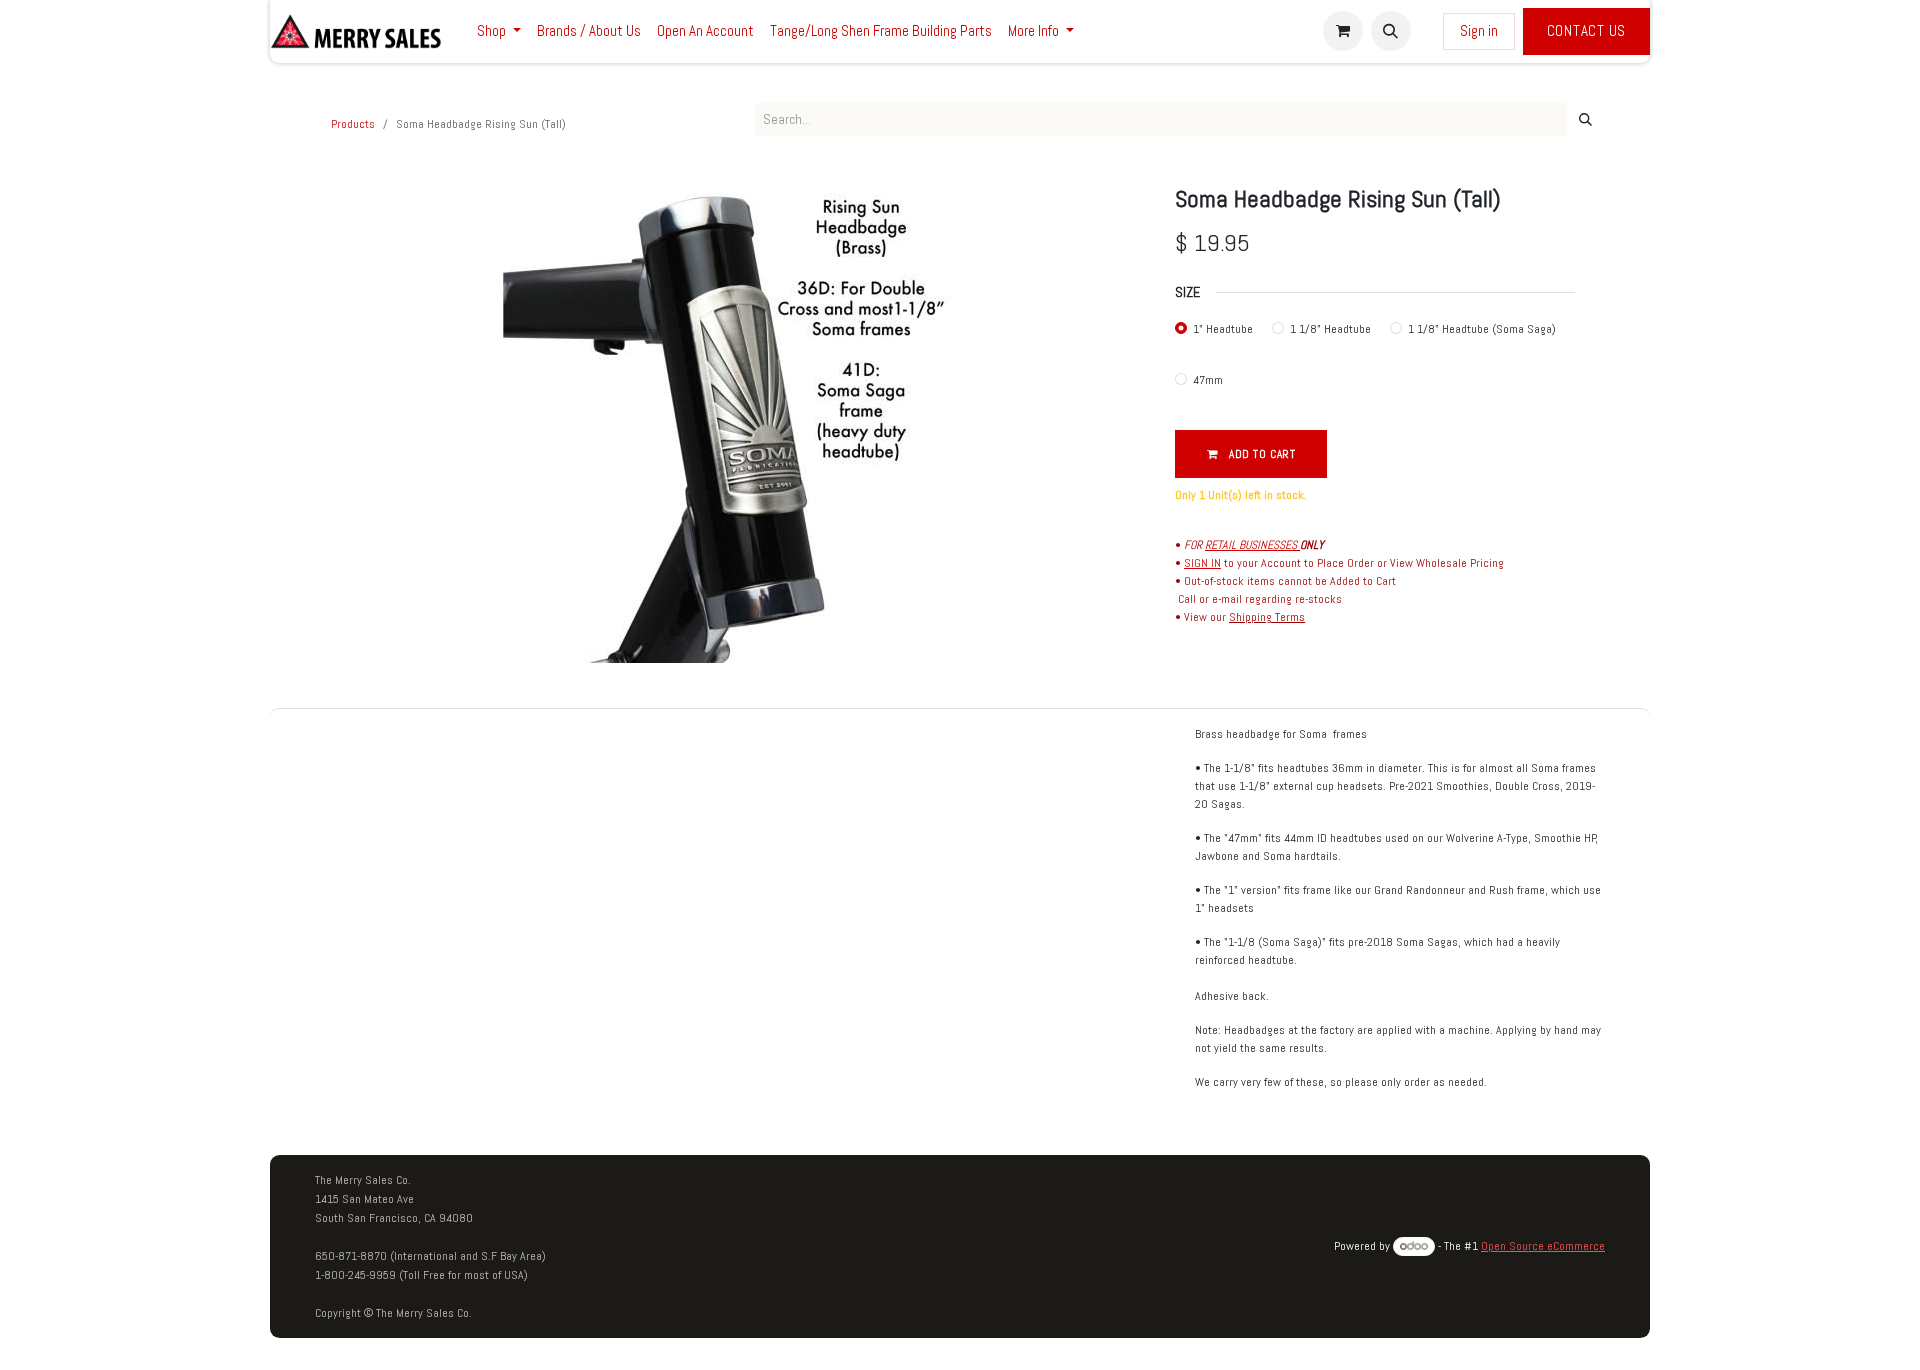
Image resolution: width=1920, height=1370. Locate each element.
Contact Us (1587, 30)
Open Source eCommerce (1543, 1246)
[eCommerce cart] (1343, 31)
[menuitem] (499, 31)
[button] (1391, 31)
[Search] (1585, 120)
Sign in (1479, 30)
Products (353, 124)
